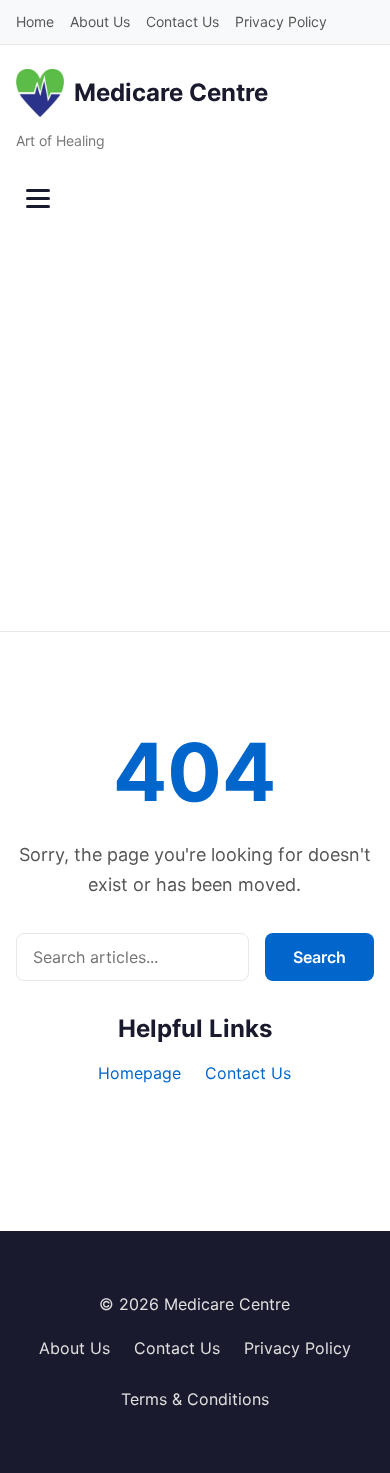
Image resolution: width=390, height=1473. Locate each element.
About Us (100, 21)
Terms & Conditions (195, 1399)
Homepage (139, 1073)
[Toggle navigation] (38, 199)
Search (319, 957)
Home (35, 21)
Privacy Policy (281, 21)
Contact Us (182, 21)
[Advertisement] (195, 426)
